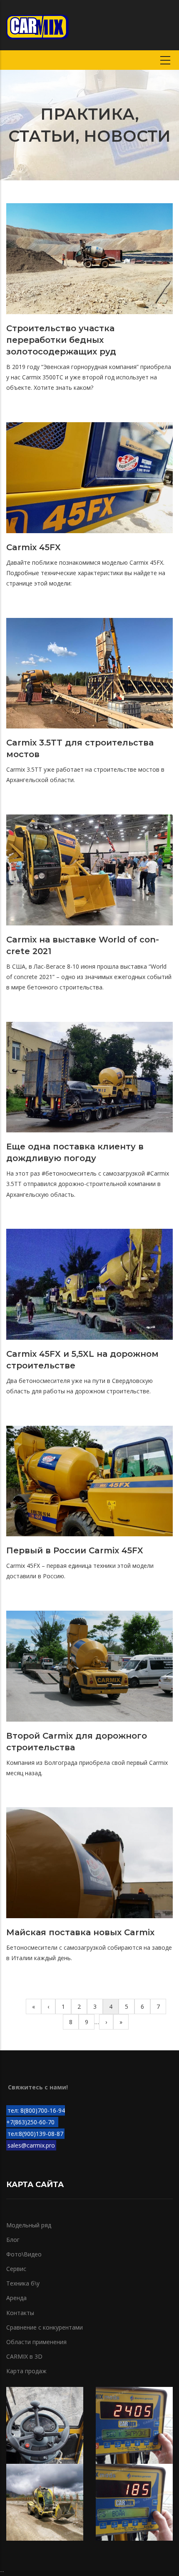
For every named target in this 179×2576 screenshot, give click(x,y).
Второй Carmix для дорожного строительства (77, 1742)
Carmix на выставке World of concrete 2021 (83, 945)
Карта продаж (26, 2371)
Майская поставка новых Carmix (80, 1932)
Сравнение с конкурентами (45, 2327)
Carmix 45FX (34, 547)
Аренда (16, 2298)
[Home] (37, 25)
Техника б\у (23, 2283)
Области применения (36, 2342)
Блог (13, 2240)
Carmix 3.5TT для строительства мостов (80, 748)
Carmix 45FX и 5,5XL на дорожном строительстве (82, 1360)
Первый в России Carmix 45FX (75, 1550)
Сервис (16, 2269)
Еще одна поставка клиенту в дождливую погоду (75, 1152)
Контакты (20, 2313)
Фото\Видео (24, 2254)
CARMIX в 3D (24, 2356)
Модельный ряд (29, 2225)
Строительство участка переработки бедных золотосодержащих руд (61, 340)
